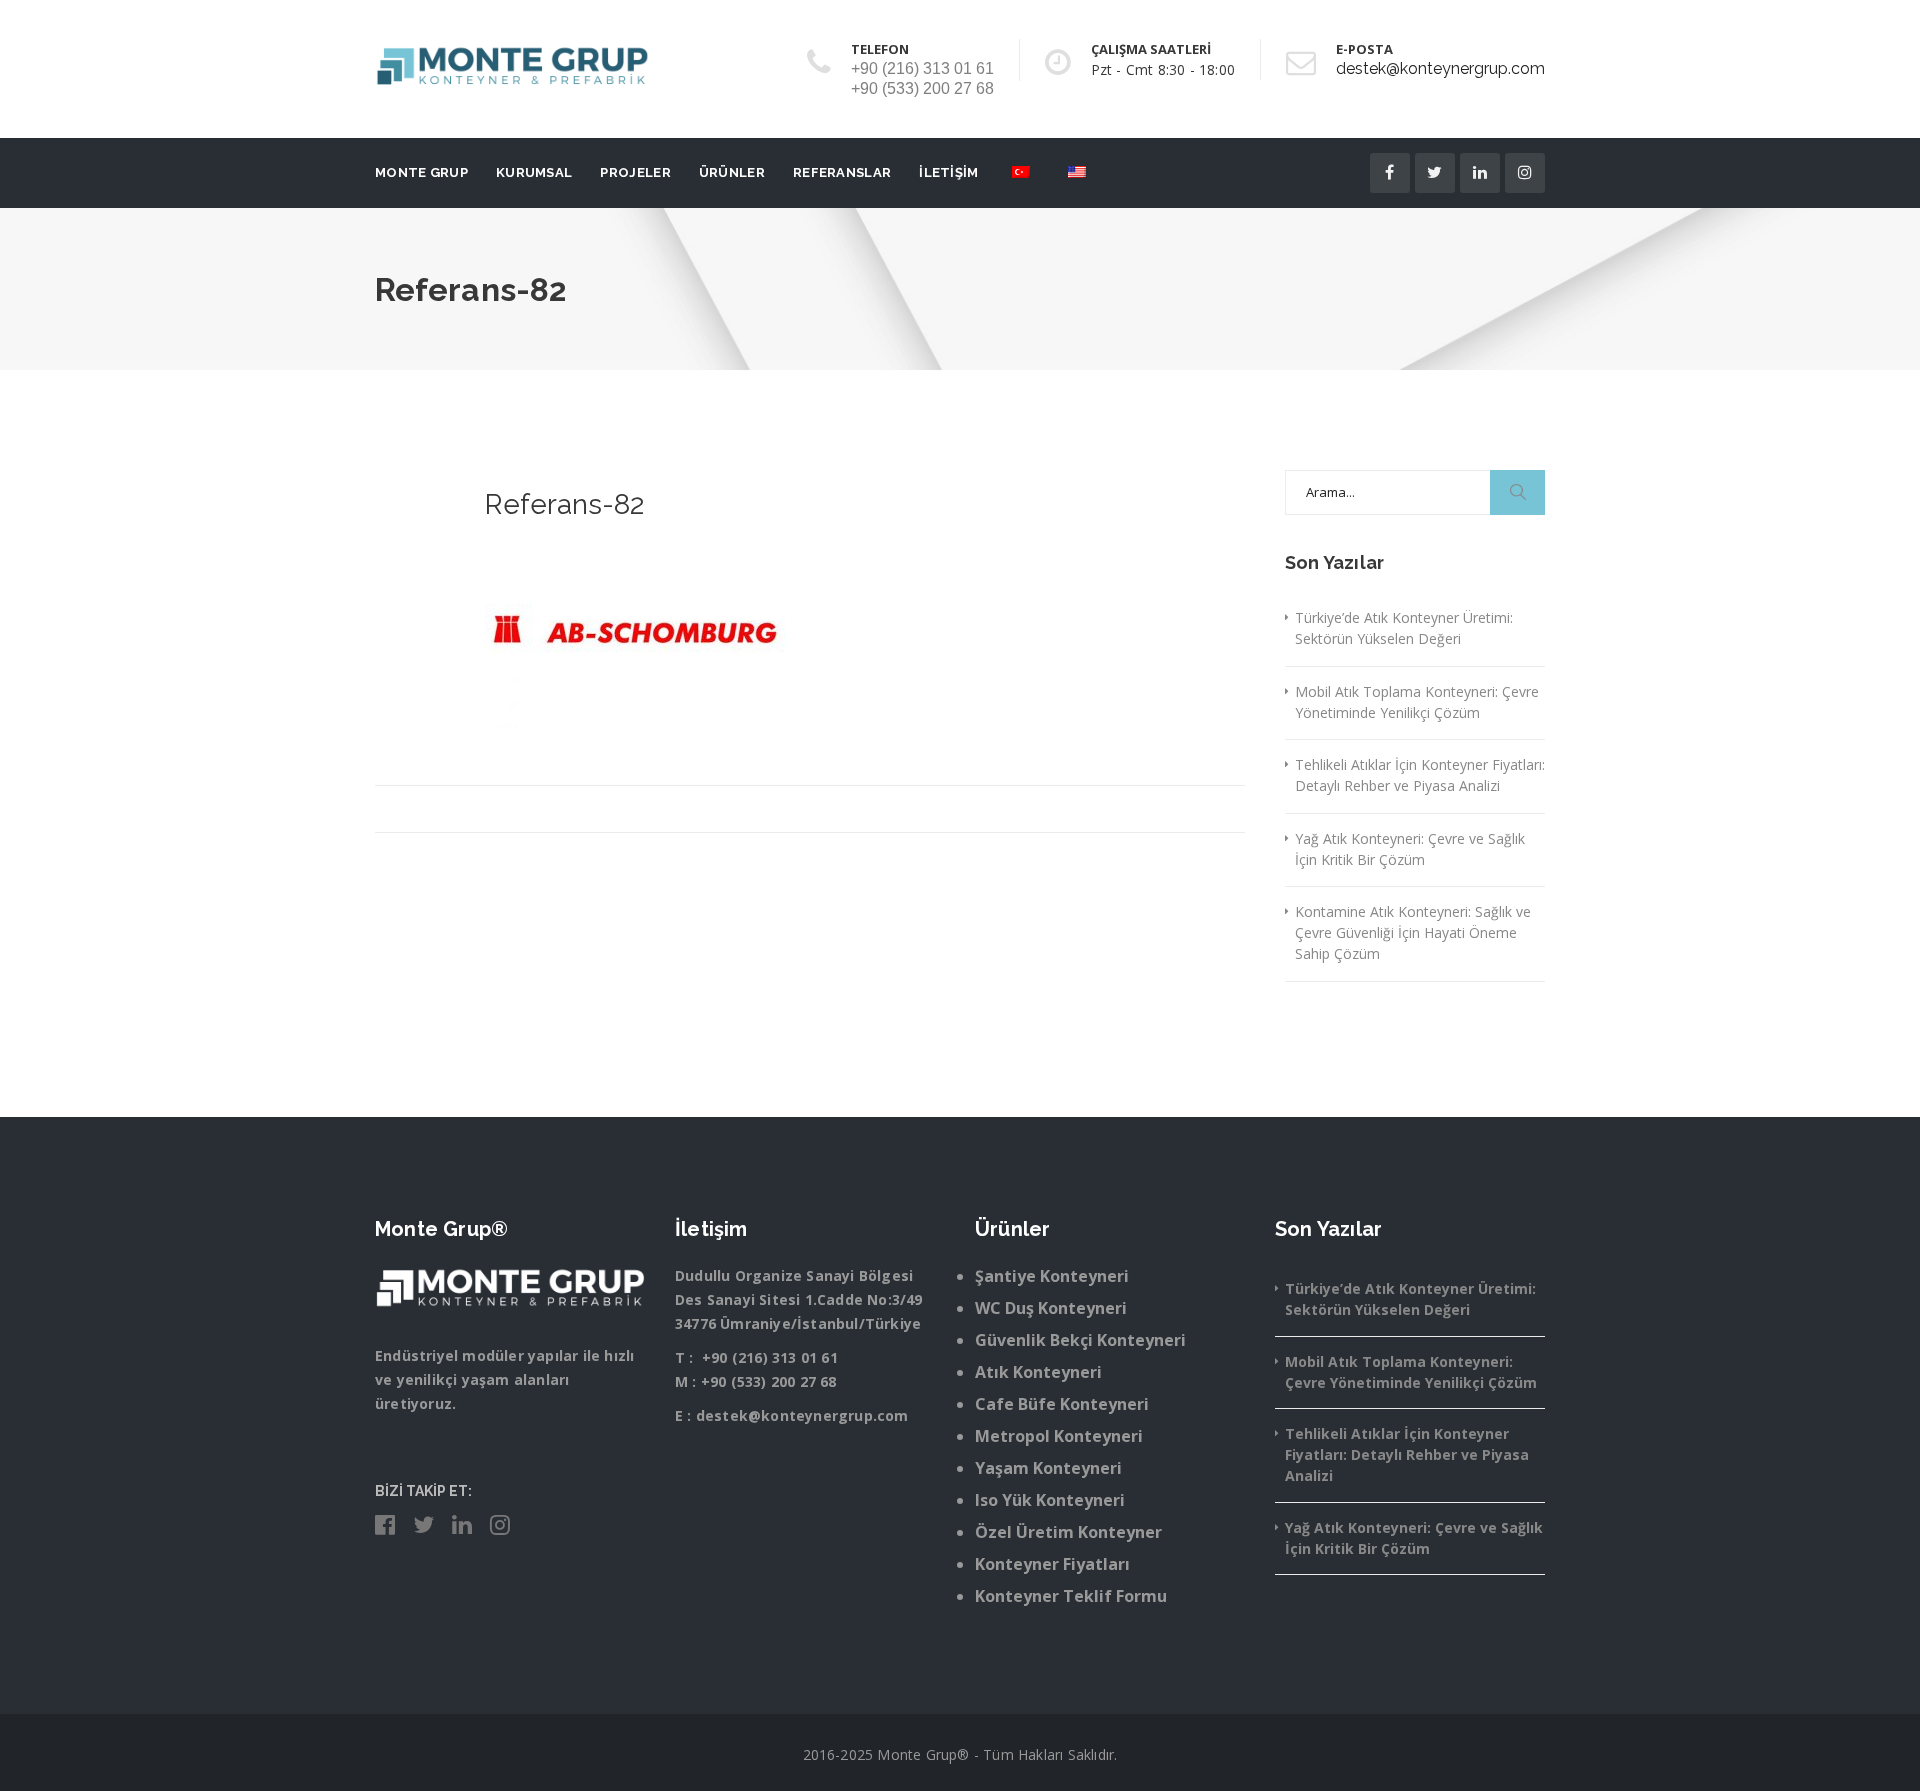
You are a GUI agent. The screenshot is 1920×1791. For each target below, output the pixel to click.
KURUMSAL (534, 172)
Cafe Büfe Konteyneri (1062, 1404)
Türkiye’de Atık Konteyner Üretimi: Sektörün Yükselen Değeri (1404, 628)
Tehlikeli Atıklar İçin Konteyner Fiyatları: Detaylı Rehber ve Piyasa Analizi (1420, 775)
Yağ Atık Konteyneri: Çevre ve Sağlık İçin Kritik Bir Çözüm (1410, 849)
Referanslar (842, 172)
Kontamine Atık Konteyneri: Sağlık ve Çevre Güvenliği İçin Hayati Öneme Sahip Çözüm (1413, 932)
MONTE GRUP (421, 172)
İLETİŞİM (948, 172)
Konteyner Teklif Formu (1071, 1596)
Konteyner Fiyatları (1052, 1564)
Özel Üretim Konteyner (1068, 1532)
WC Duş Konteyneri (1051, 1308)
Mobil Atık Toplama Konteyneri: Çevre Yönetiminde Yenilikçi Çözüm (1417, 702)
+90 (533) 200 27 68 (769, 1381)
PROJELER (635, 172)
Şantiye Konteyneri (1052, 1276)
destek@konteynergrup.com (1440, 68)
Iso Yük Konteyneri (1050, 1500)
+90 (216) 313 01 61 (770, 1357)
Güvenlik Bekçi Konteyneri (1080, 1340)
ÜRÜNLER (732, 172)
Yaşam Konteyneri (1048, 1468)
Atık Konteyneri (1038, 1372)
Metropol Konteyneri (1059, 1436)
